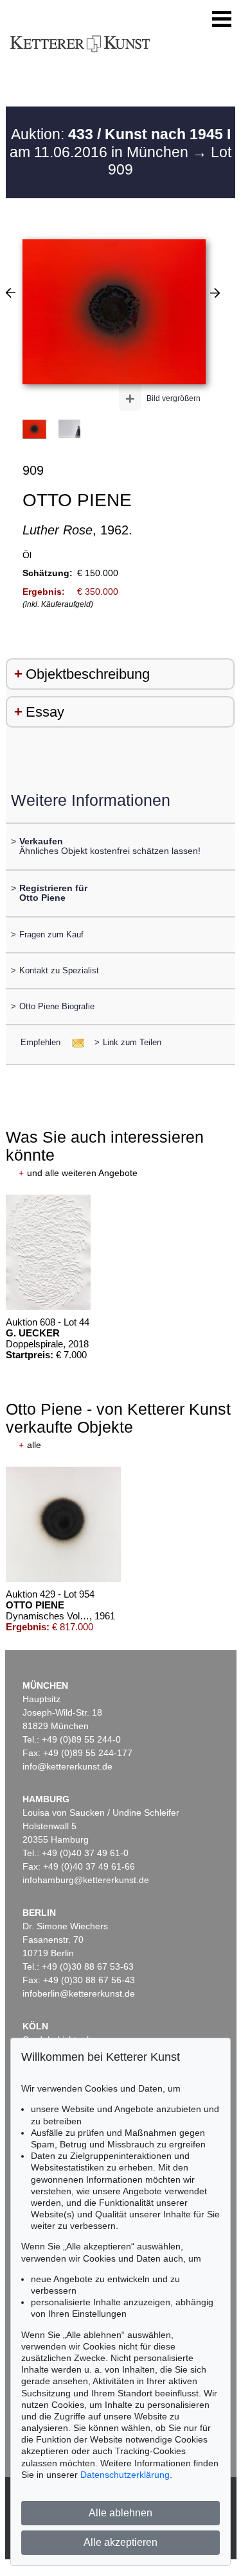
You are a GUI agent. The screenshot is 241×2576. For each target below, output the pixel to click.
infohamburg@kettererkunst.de (86, 1880)
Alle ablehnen (121, 2513)
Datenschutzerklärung (125, 2475)
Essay (45, 712)
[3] (215, 293)
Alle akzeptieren (121, 2542)
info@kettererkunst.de (67, 1766)
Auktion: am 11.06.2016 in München (120, 143)
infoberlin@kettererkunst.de (79, 1993)
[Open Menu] (222, 19)
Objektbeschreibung (88, 674)
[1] (11, 293)
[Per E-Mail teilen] (74, 1042)
